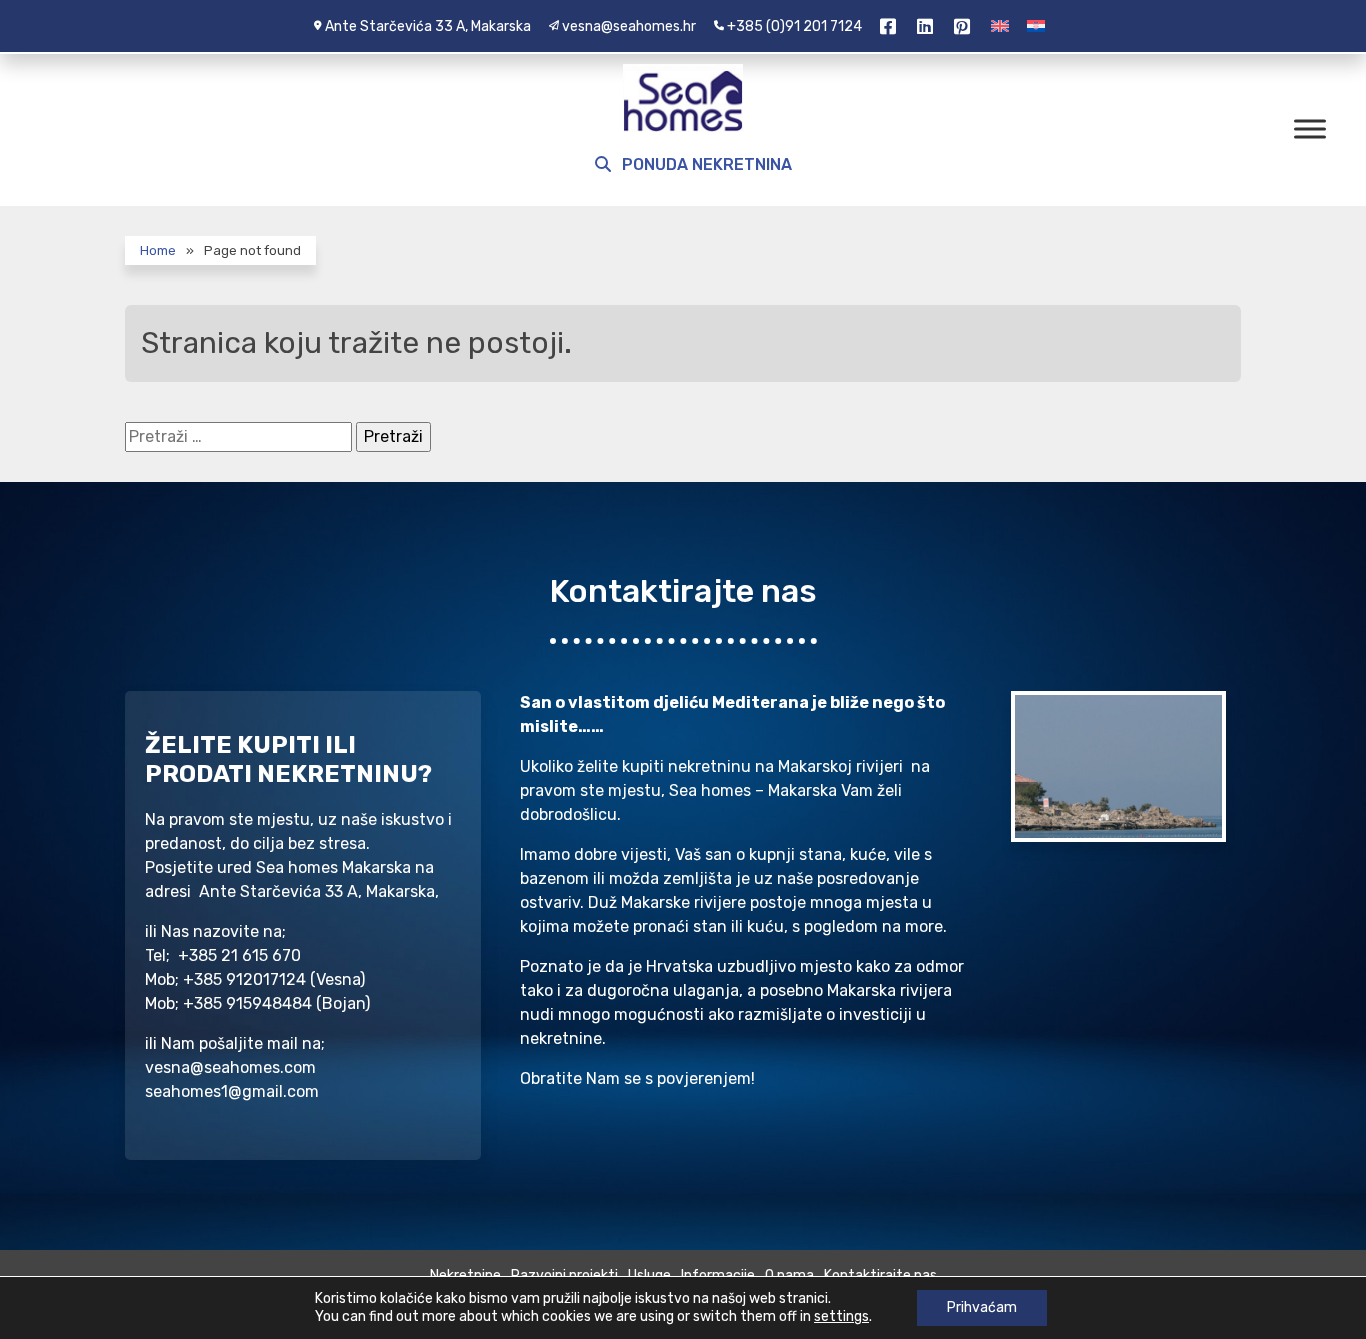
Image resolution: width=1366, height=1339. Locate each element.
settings (841, 1316)
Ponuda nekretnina (705, 164)
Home (158, 250)
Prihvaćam (982, 1307)
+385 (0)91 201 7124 (794, 26)
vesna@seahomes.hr (629, 26)
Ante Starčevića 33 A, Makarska (428, 26)
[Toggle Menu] (1310, 128)
